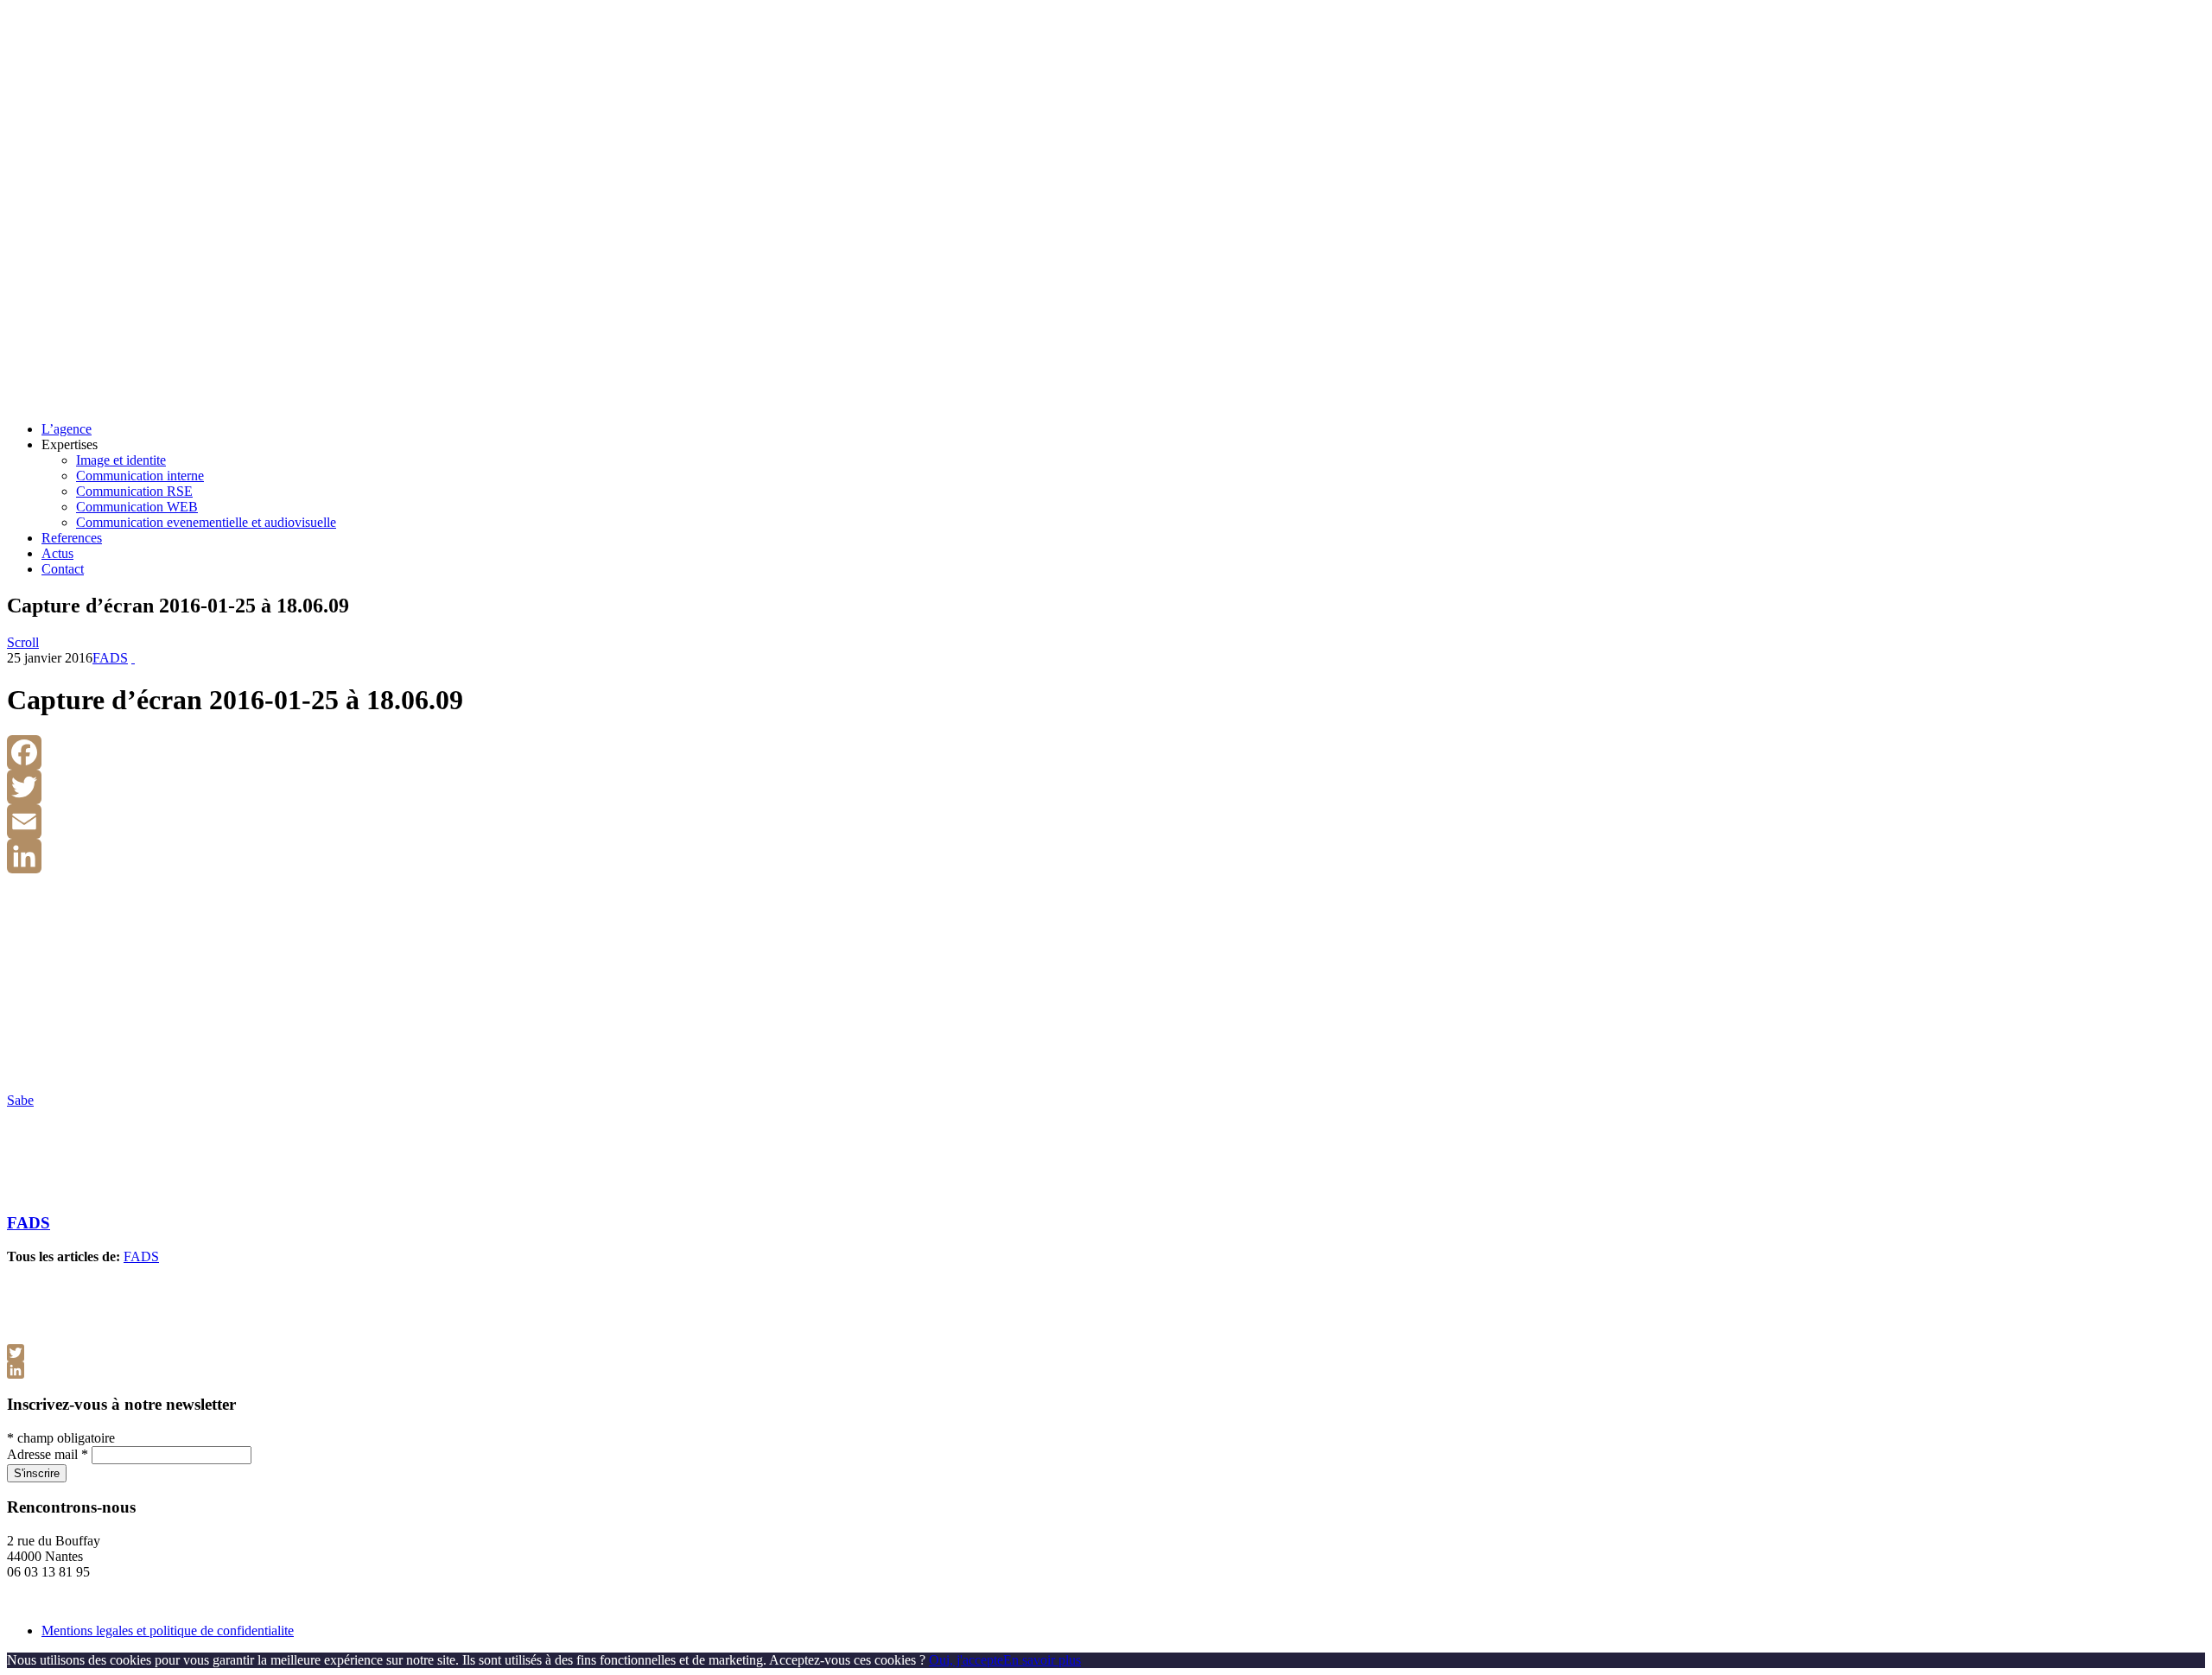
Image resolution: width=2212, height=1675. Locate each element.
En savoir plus (1042, 1660)
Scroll (23, 642)
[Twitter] (1106, 787)
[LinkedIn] (1106, 856)
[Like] (133, 658)
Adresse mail (48, 1454)
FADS (110, 658)
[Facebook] (1106, 752)
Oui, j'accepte (966, 1660)
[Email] (1106, 822)
